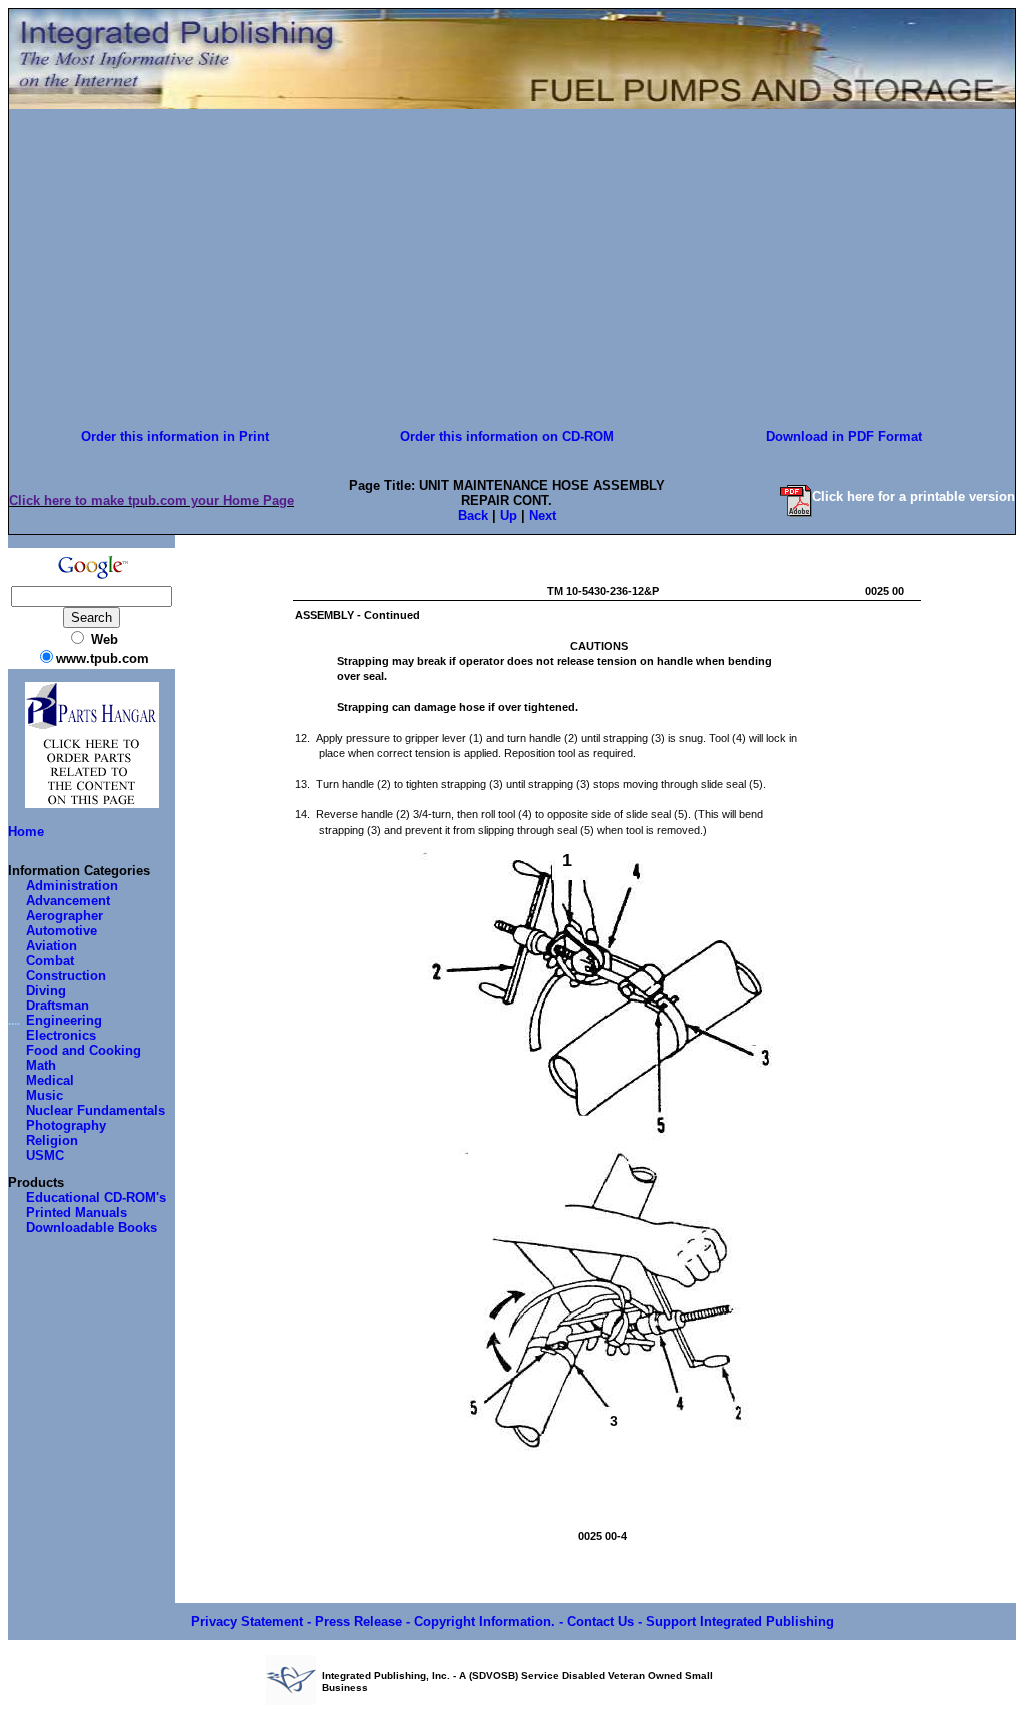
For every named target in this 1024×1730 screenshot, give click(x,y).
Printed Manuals (76, 1212)
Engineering (64, 1020)
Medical (50, 1080)
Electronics (61, 1035)
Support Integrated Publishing (740, 1621)
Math (41, 1065)
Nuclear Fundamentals (95, 1110)
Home (26, 831)
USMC (45, 1155)
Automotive (61, 930)
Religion (52, 1140)
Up (508, 515)
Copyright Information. (484, 1621)
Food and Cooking (83, 1050)
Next (542, 515)
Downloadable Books (91, 1227)
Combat (50, 960)
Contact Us (600, 1621)
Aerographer (64, 915)
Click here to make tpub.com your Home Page (151, 500)
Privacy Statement (247, 1621)
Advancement (68, 900)
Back (473, 515)
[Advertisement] (512, 267)
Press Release (358, 1621)
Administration (72, 885)
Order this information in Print (175, 436)
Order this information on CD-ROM (507, 436)
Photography (66, 1125)
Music (44, 1095)
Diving (46, 990)
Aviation (51, 945)
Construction (66, 975)
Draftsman (57, 1005)
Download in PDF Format (844, 436)
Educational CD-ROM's (96, 1197)
